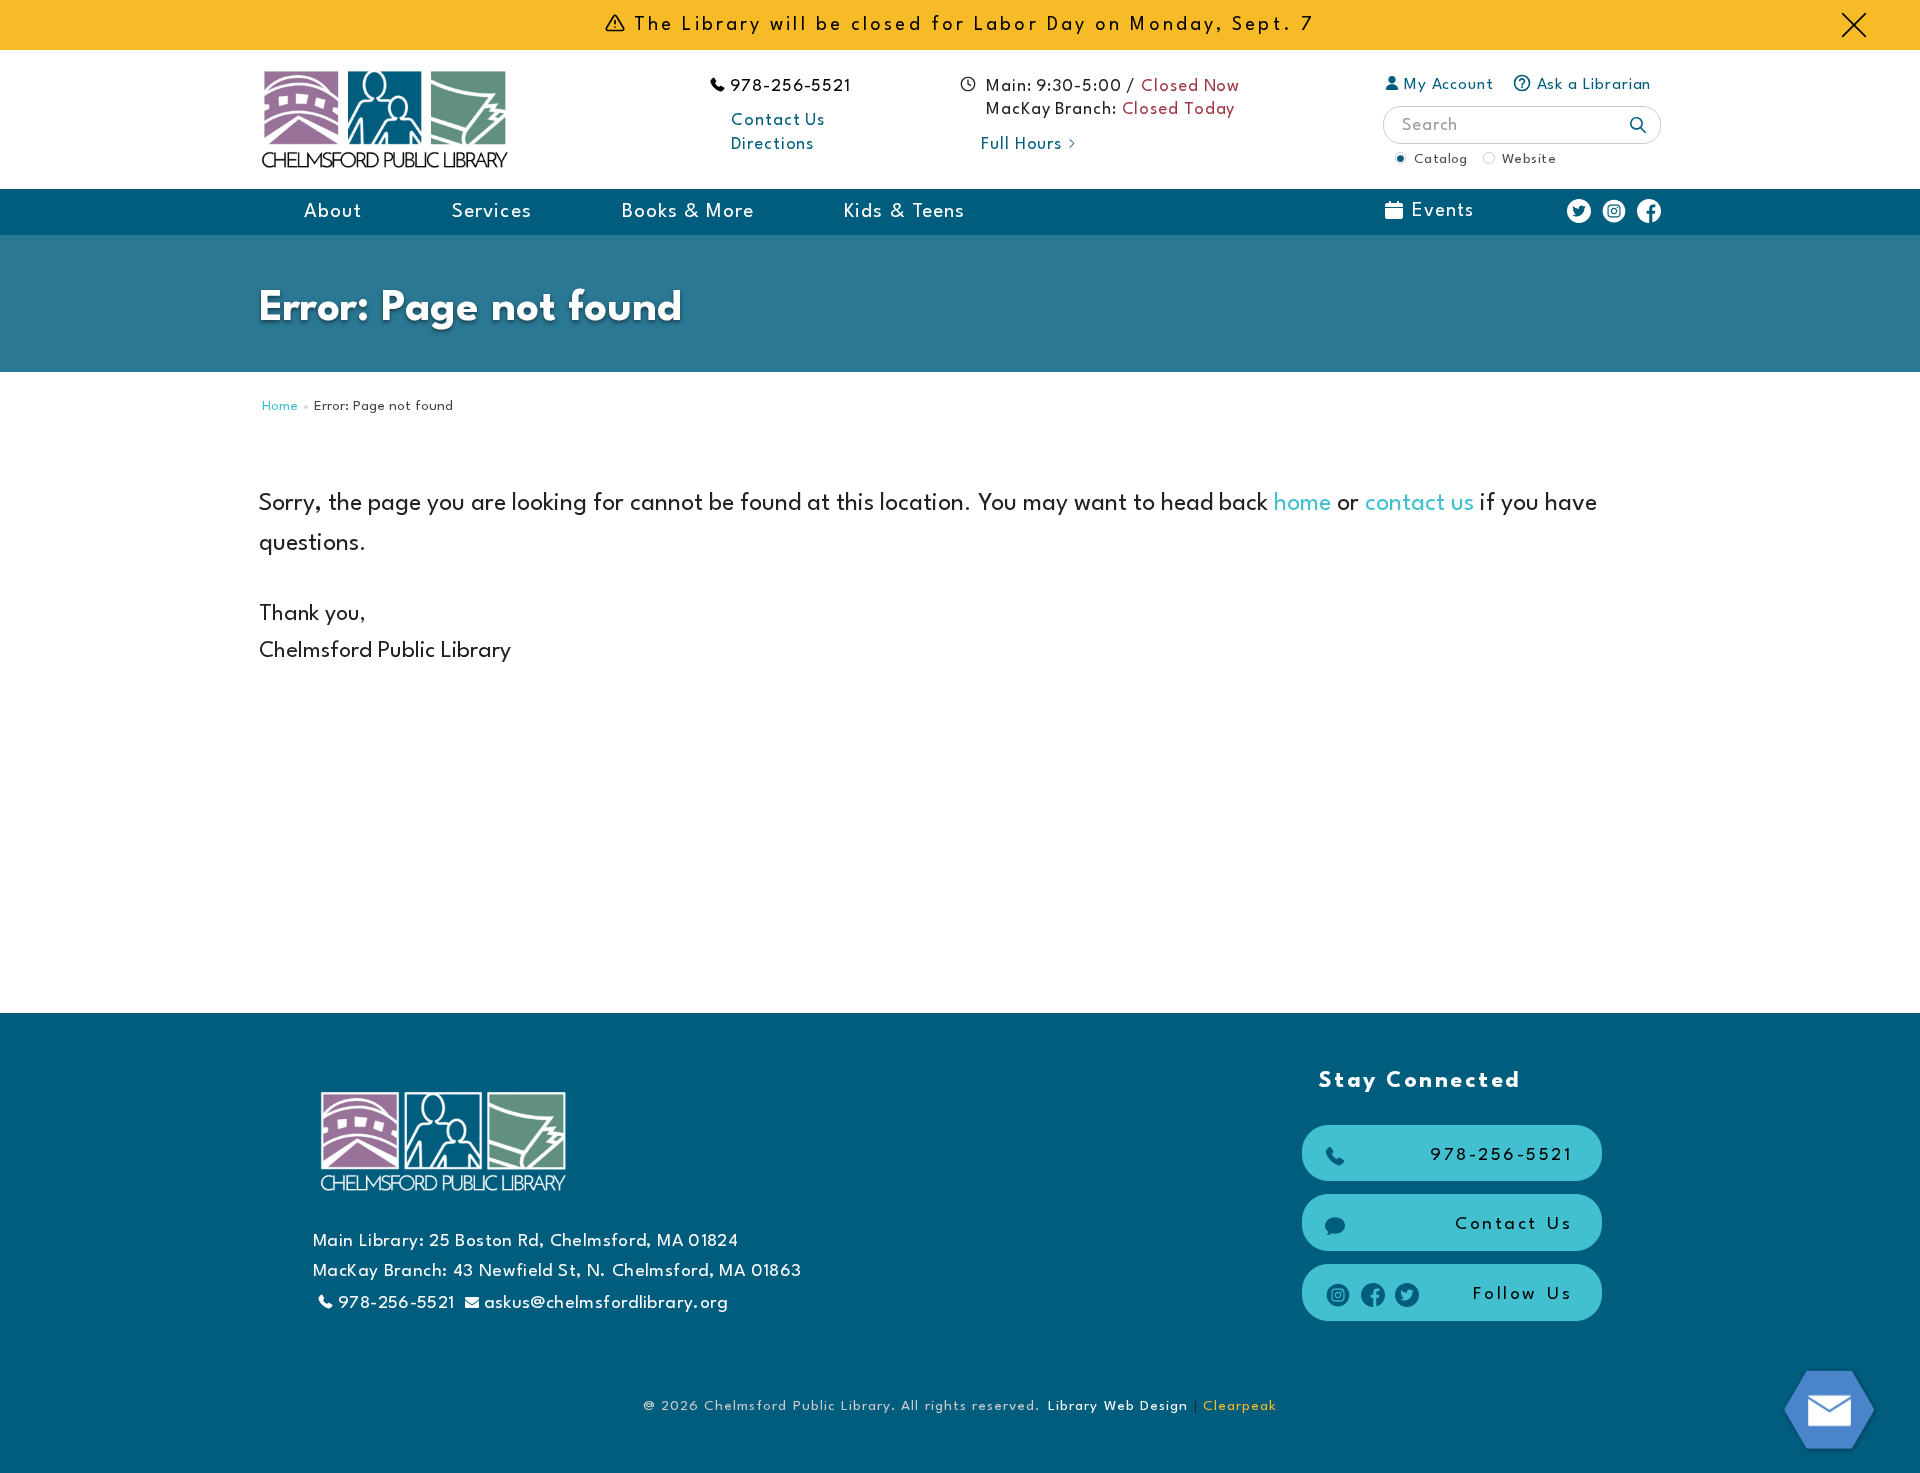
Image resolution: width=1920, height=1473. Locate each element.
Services (491, 212)
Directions (772, 144)
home (1302, 504)
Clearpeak (1240, 1406)
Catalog (1441, 159)
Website (1529, 159)
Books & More (688, 212)
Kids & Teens (904, 212)
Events (1443, 211)
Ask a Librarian (1594, 85)
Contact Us (778, 120)
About (333, 212)
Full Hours (1021, 144)
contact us (1419, 504)
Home (280, 406)
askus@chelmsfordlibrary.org (606, 1303)
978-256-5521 (791, 86)
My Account (1449, 85)
